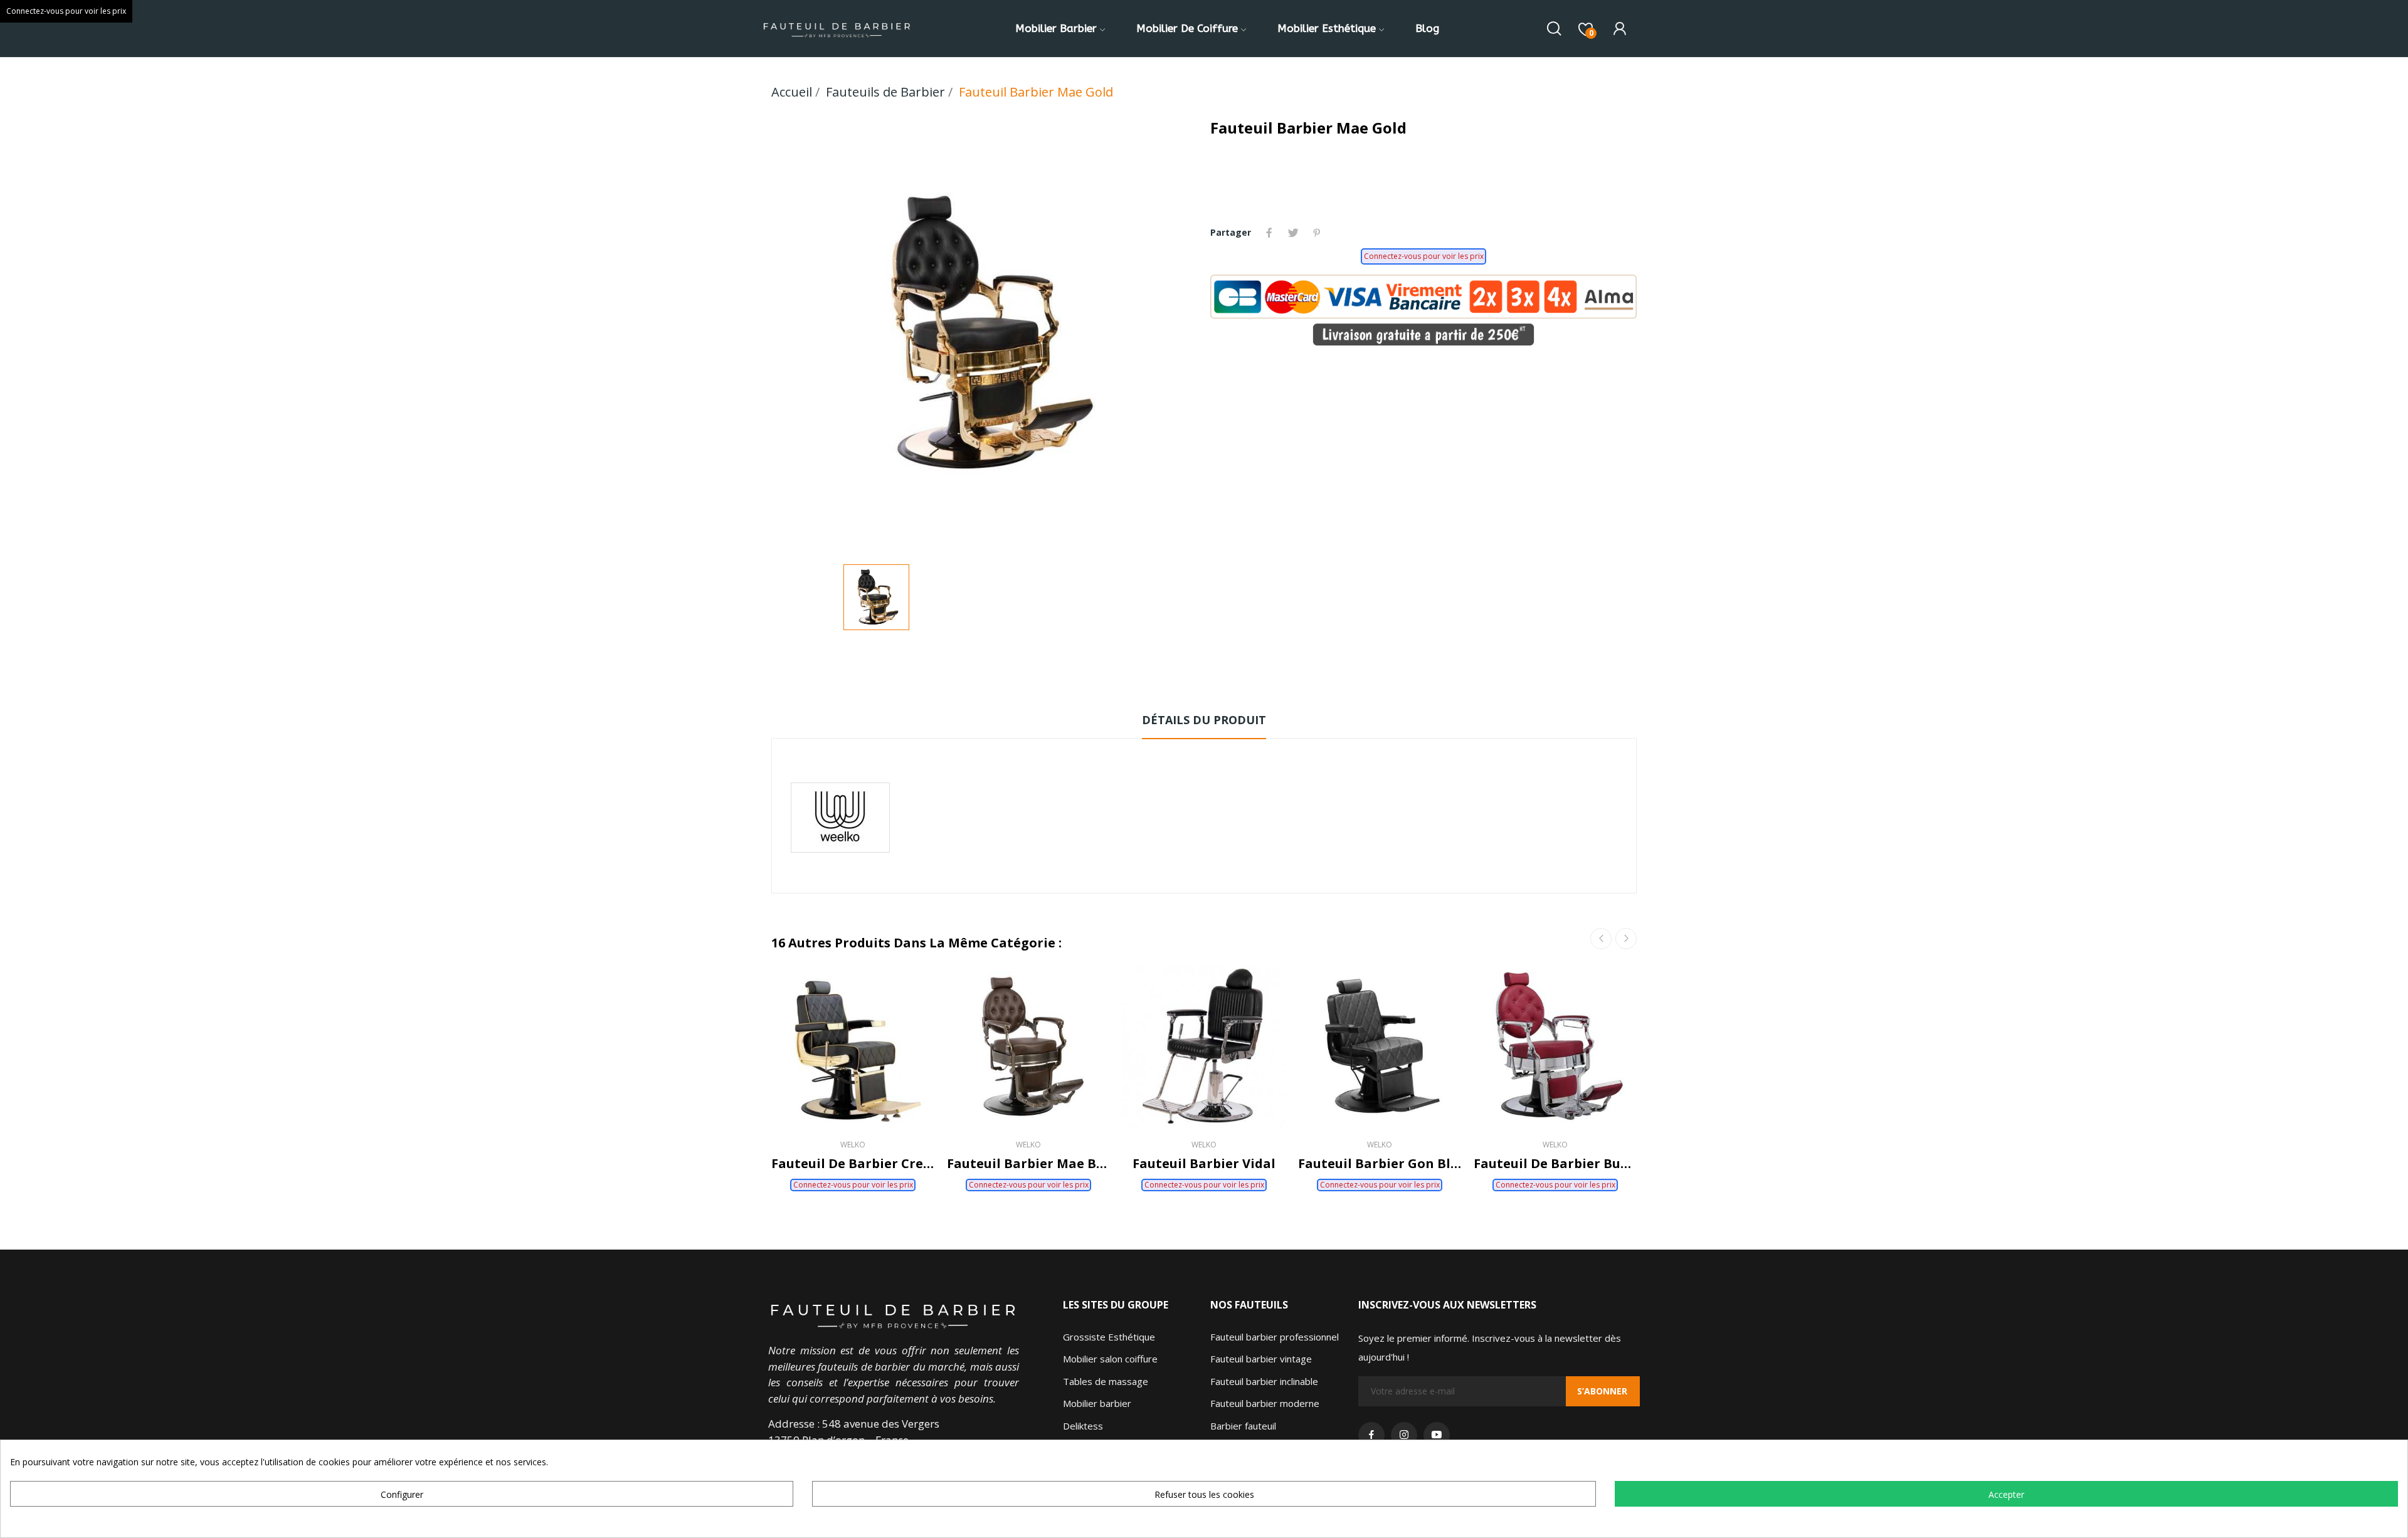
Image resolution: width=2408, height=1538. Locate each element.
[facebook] (1371, 1435)
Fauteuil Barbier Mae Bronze (1028, 1163)
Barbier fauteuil (1243, 1426)
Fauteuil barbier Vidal (1204, 1163)
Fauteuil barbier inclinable (1264, 1381)
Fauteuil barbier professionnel (1275, 1337)
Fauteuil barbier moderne (1265, 1403)
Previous (1601, 939)
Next (1626, 939)
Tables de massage (1106, 1381)
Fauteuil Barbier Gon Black (1380, 1163)
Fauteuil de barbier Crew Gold (853, 1163)
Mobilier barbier (1097, 1403)
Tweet (1293, 233)
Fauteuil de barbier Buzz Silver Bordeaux (1555, 1163)
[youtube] (1437, 1435)
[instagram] (1404, 1435)
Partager (1269, 233)
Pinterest (1317, 233)
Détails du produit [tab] (1204, 720)
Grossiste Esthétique (1109, 1337)
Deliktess (1083, 1426)
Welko (853, 1145)
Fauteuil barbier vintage (1261, 1359)
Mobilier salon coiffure (1110, 1359)
